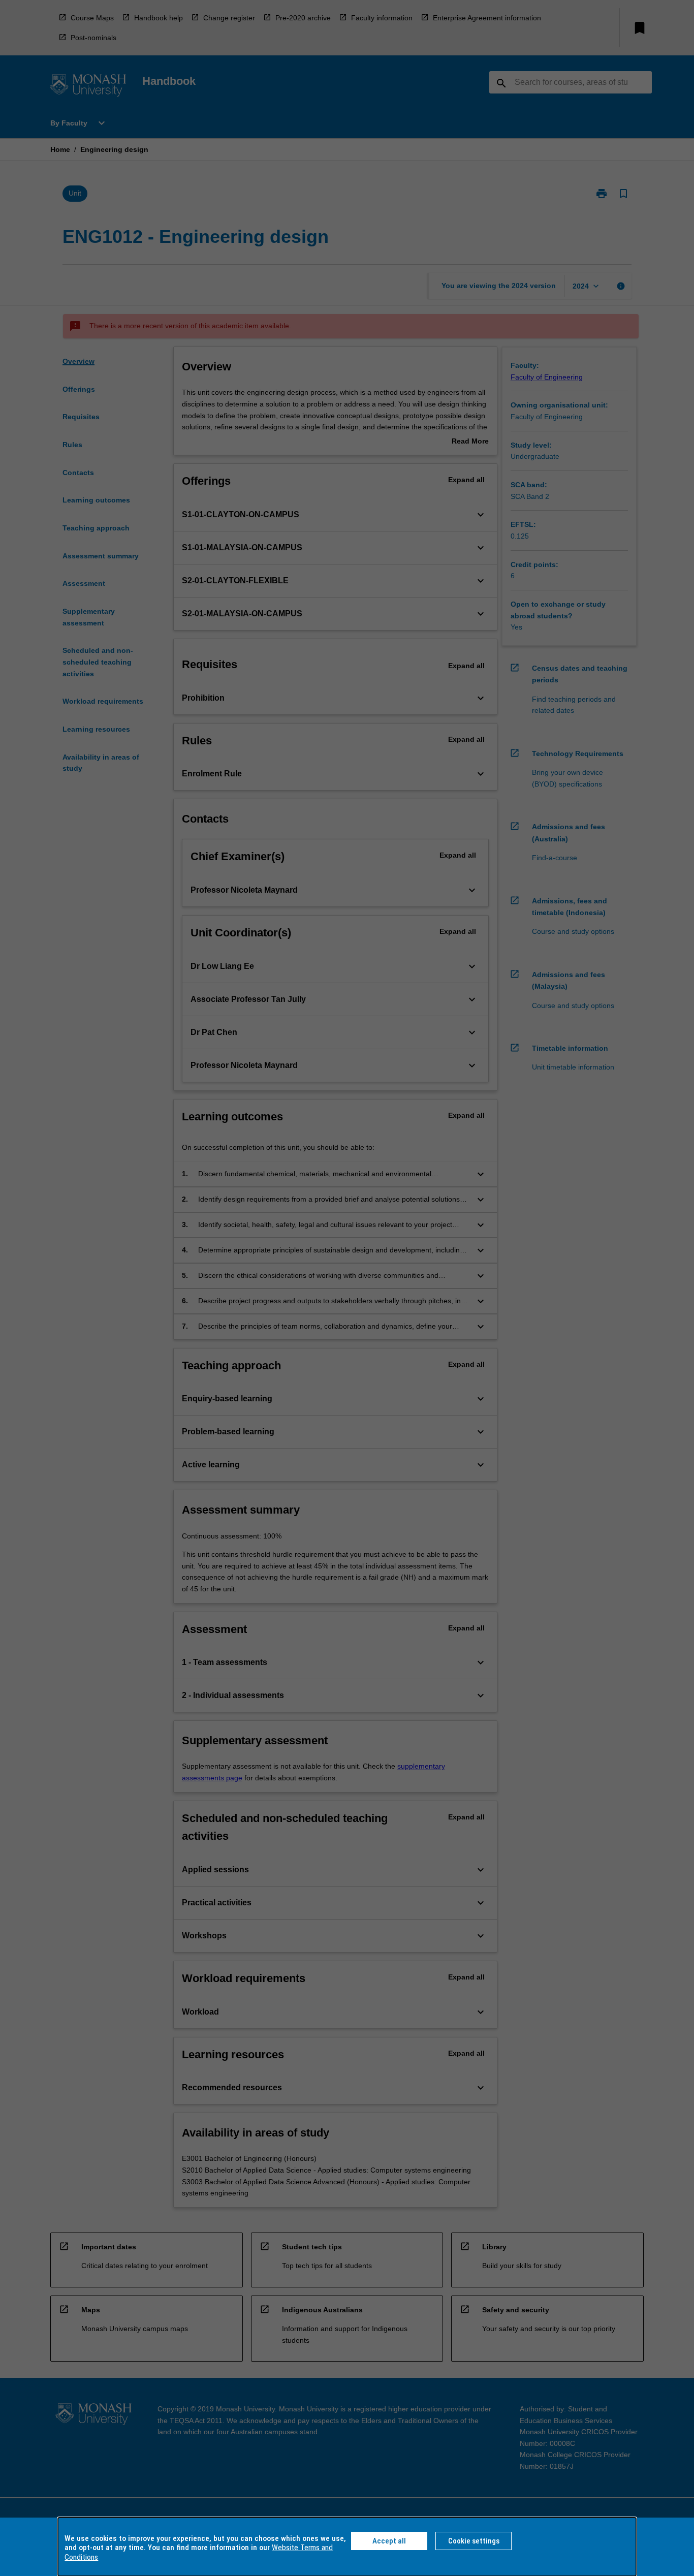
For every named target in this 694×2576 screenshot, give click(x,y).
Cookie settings (474, 2541)
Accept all (389, 2541)
